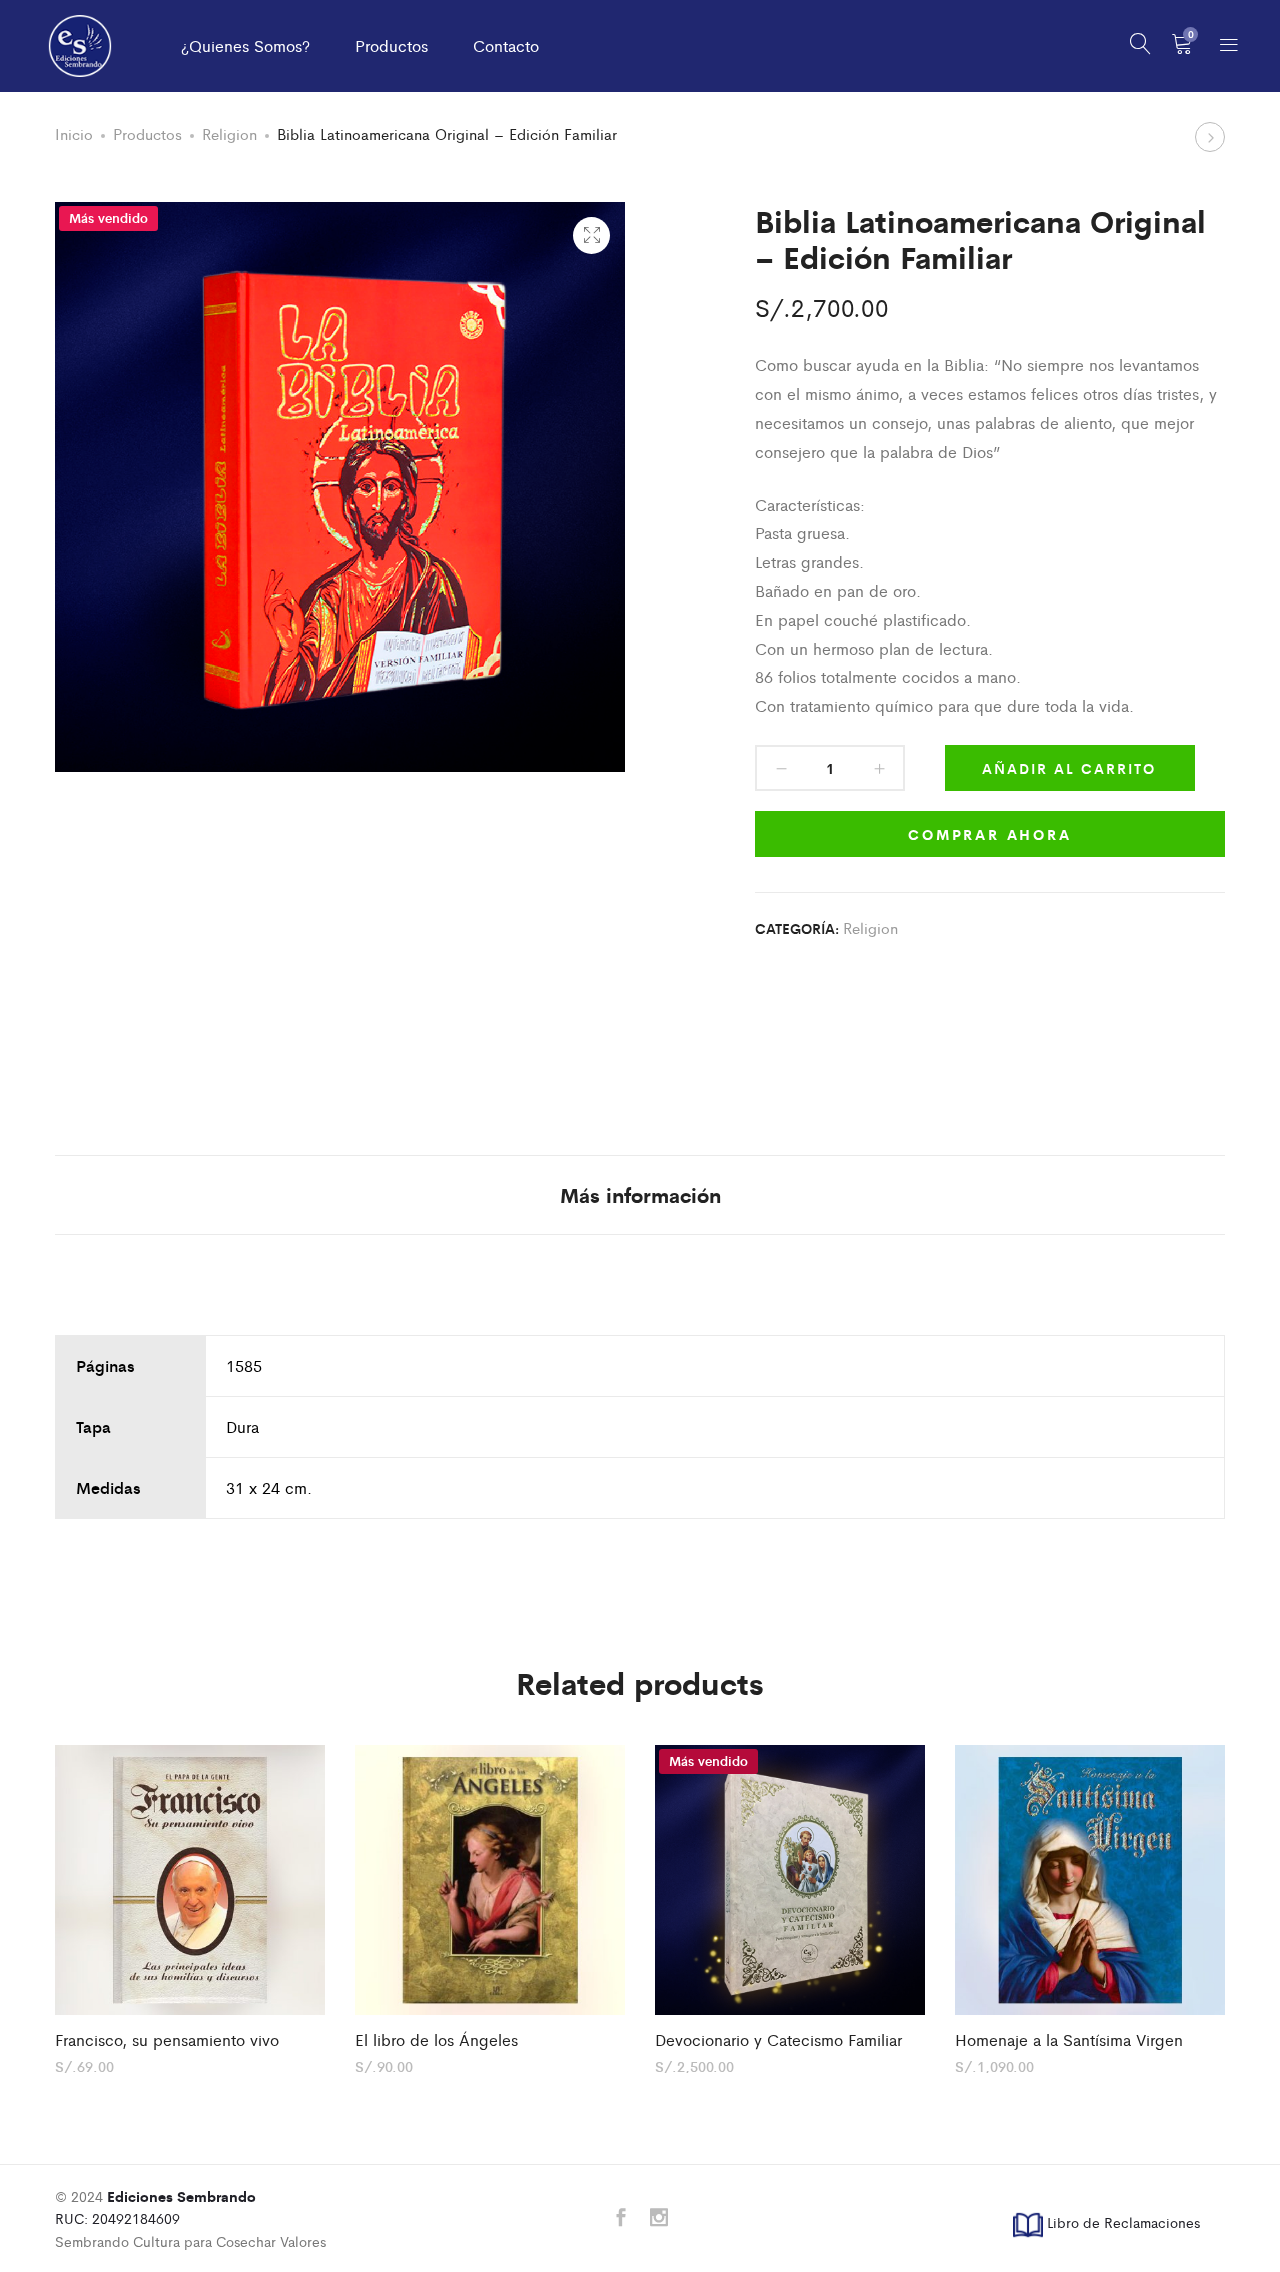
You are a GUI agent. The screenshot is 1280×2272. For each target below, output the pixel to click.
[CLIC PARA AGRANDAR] (591, 235)
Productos (391, 45)
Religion (229, 133)
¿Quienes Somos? (245, 45)
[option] (190, 1909)
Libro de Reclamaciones (1121, 2222)
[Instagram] (659, 2218)
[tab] (640, 1195)
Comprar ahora (989, 834)
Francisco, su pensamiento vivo (167, 2039)
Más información (640, 1194)
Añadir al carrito (1069, 768)
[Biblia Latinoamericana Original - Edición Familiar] (758, 1000)
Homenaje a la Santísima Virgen (1069, 2039)
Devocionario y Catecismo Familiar (778, 2039)
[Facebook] (621, 2218)
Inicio (74, 133)
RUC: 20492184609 (155, 2207)
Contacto (506, 45)
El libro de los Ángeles (436, 2039)
